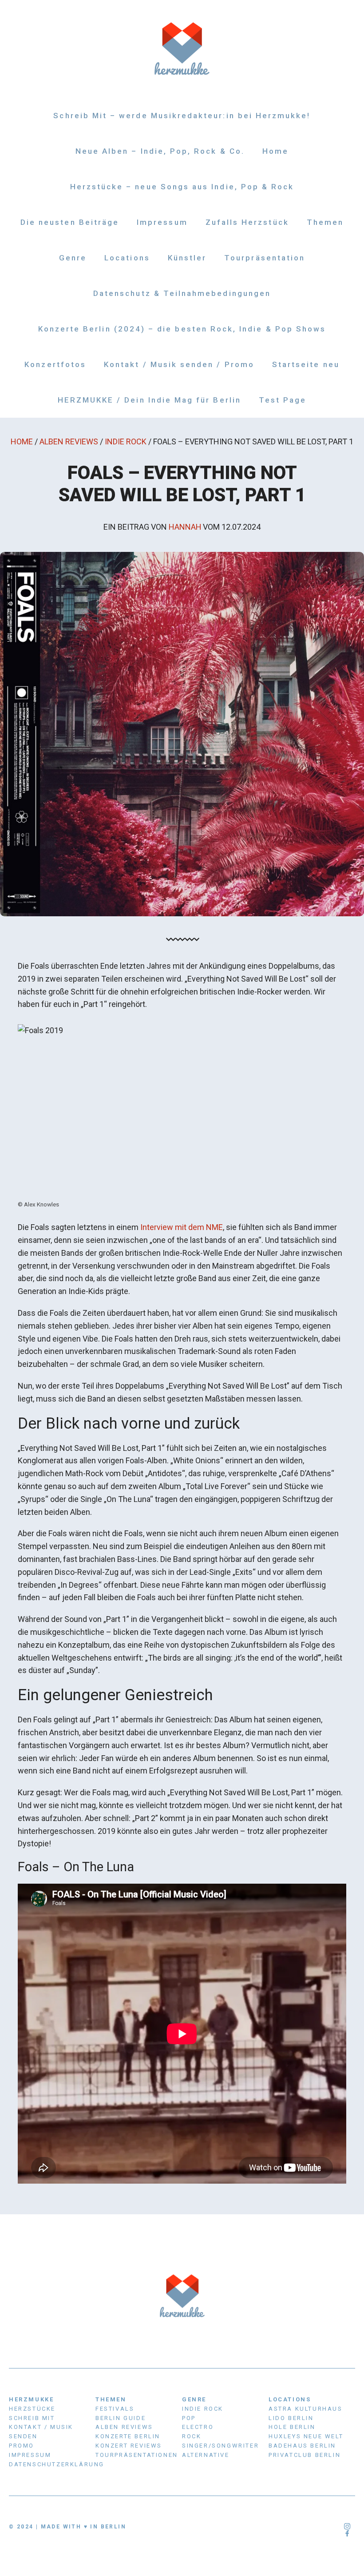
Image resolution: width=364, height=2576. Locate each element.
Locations (127, 258)
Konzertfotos (55, 364)
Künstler (187, 258)
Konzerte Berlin (128, 2436)
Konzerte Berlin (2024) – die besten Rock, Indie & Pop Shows (182, 329)
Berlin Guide (121, 2418)
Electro (198, 2427)
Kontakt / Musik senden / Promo (179, 364)
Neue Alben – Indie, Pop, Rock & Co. (160, 151)
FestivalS (115, 2409)
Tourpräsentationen (137, 2455)
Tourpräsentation (265, 258)
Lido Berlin (291, 2418)
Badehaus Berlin (302, 2446)
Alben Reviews (69, 441)
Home (275, 151)
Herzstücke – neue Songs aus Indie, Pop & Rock (182, 187)
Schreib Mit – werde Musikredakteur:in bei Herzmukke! (182, 116)
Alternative (206, 2455)
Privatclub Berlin (305, 2455)
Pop (189, 2418)
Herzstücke (32, 2409)
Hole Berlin (292, 2427)
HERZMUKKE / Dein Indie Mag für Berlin (149, 400)
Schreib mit (32, 2418)
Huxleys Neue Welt (306, 2436)
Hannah (185, 527)
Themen (325, 222)
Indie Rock (126, 441)
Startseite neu (306, 364)
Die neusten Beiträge (70, 222)
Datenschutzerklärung (57, 2464)
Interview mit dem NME (182, 1227)
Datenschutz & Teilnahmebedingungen (182, 293)
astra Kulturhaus (306, 2409)
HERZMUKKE (31, 2399)
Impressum (162, 222)
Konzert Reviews (129, 2446)
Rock (192, 2436)
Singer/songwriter (220, 2446)
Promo (22, 2446)
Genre (73, 258)
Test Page (283, 400)
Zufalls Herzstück (247, 222)
